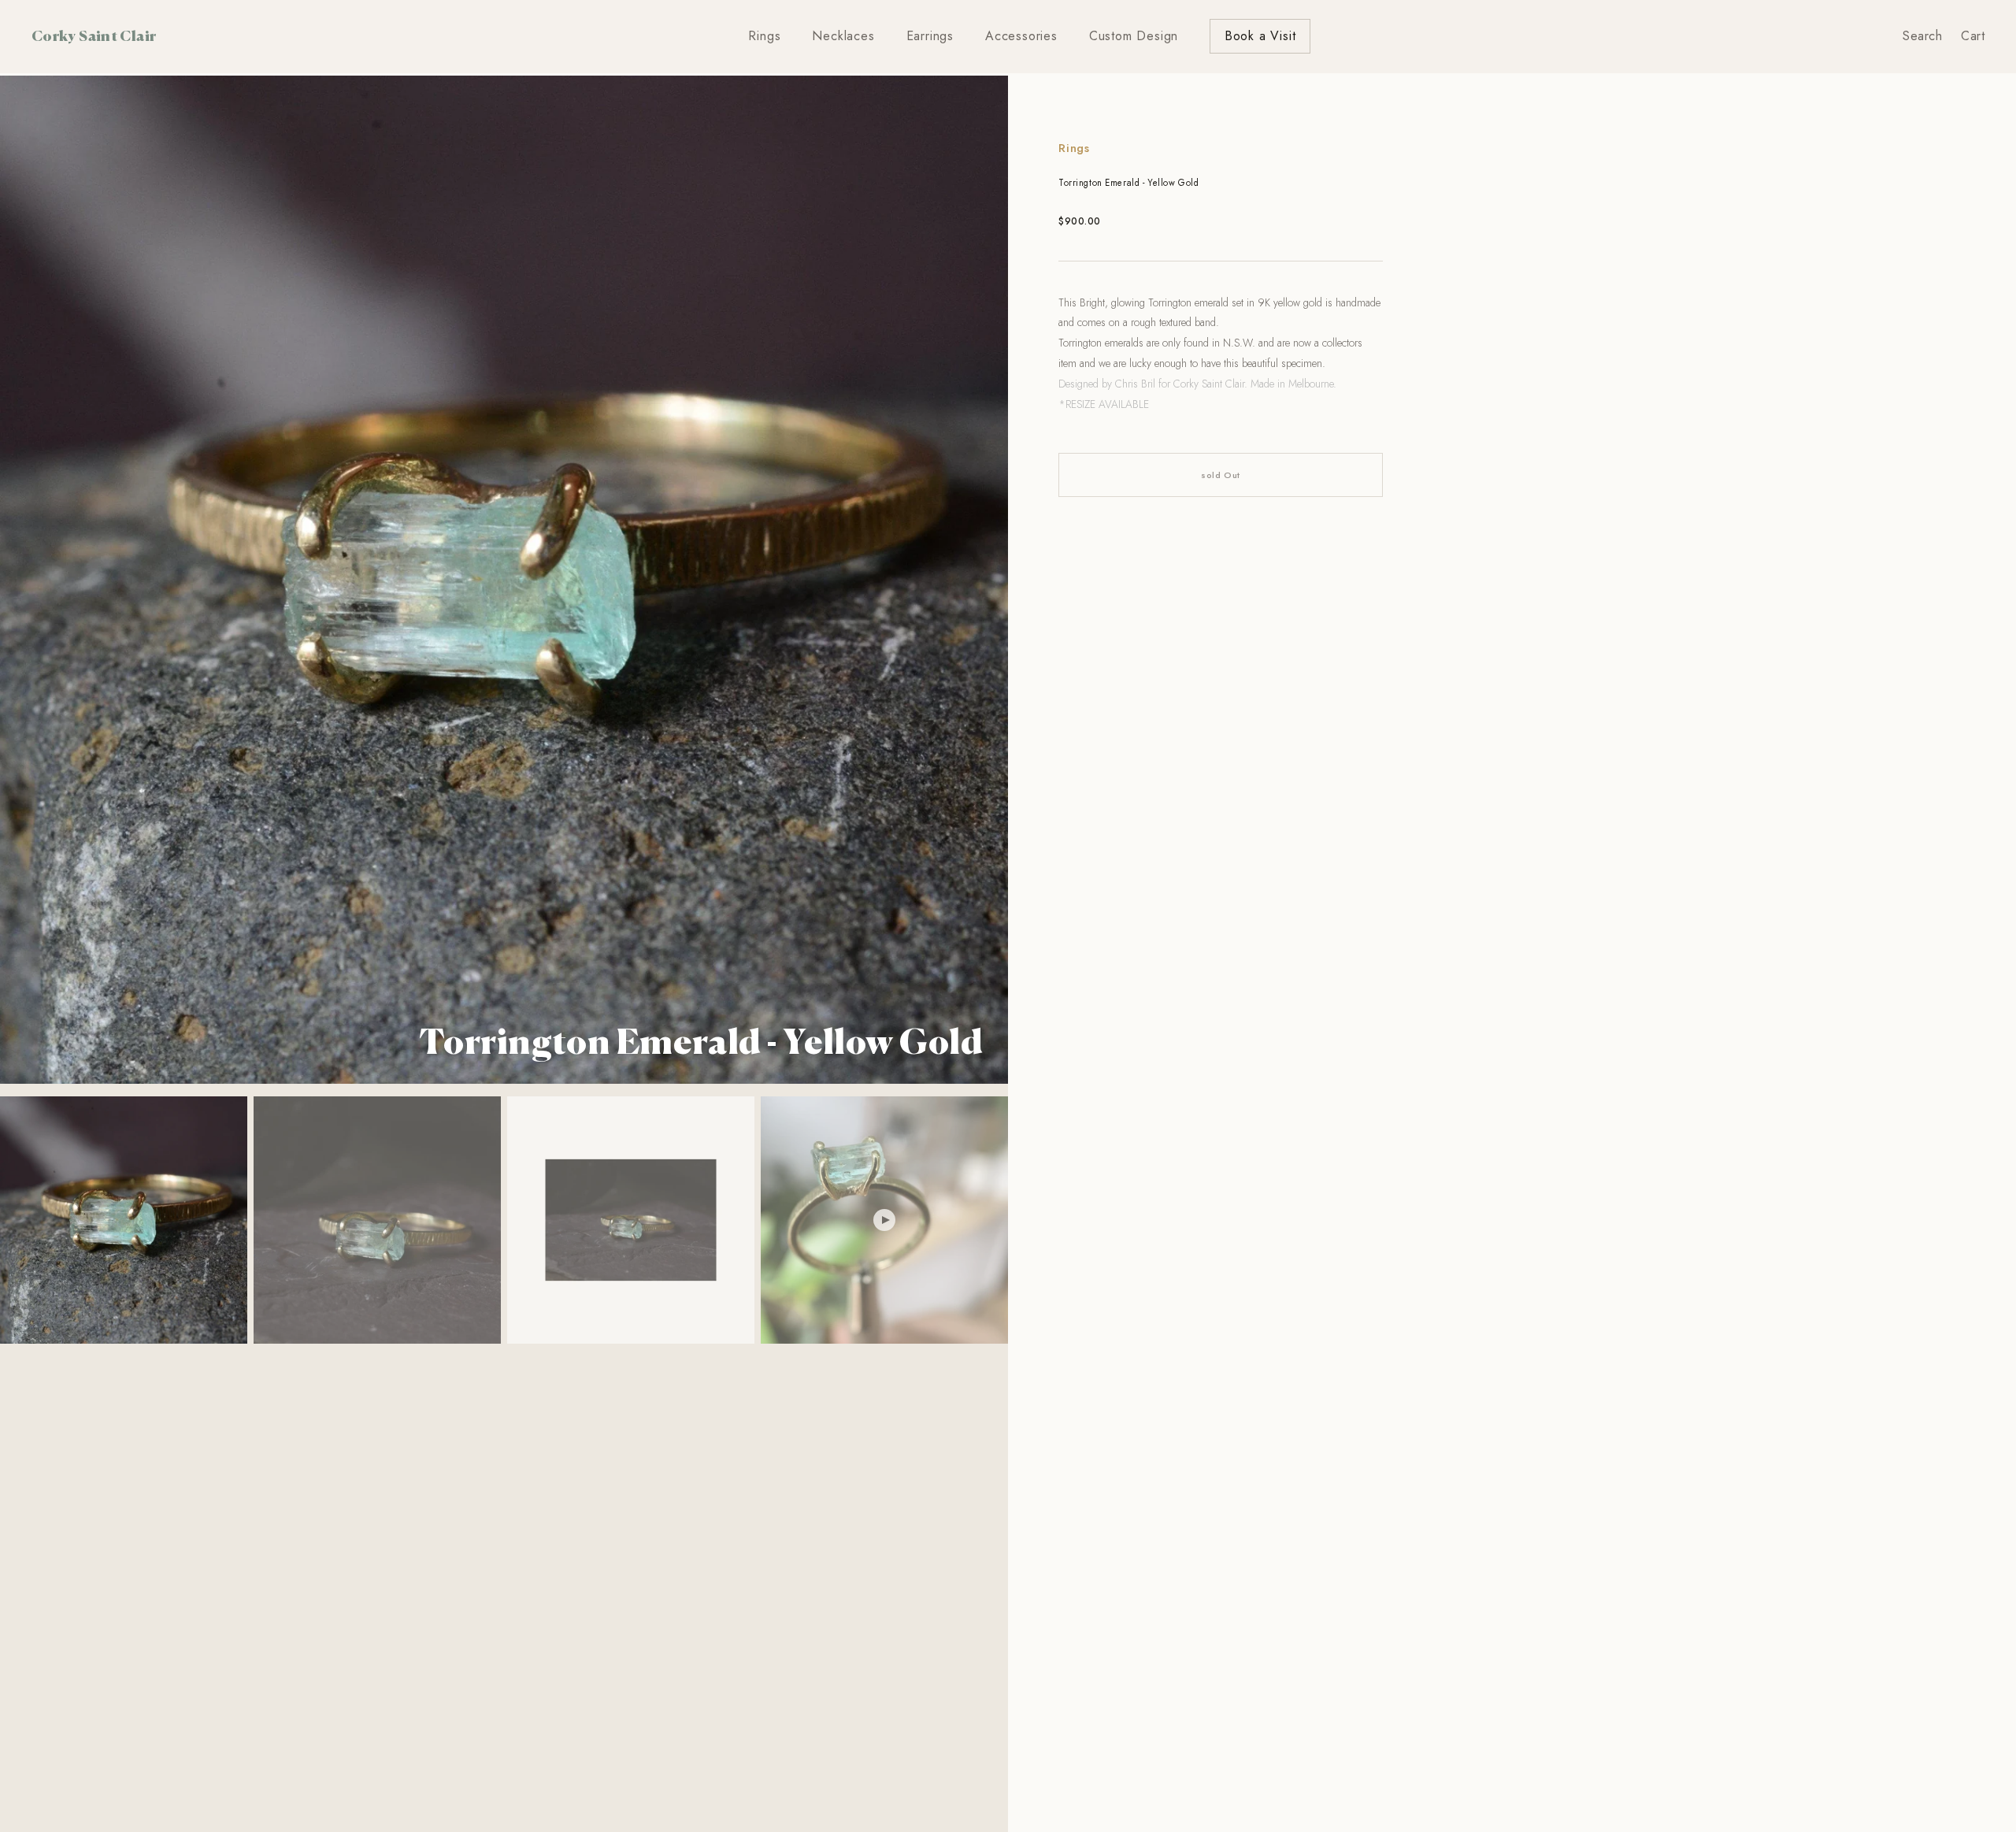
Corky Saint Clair (94, 35)
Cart (1973, 36)
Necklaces (843, 36)
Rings (764, 36)
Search (1922, 36)
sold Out (1220, 475)
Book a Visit (1260, 36)
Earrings (930, 36)
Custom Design (1134, 36)
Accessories (1021, 36)
